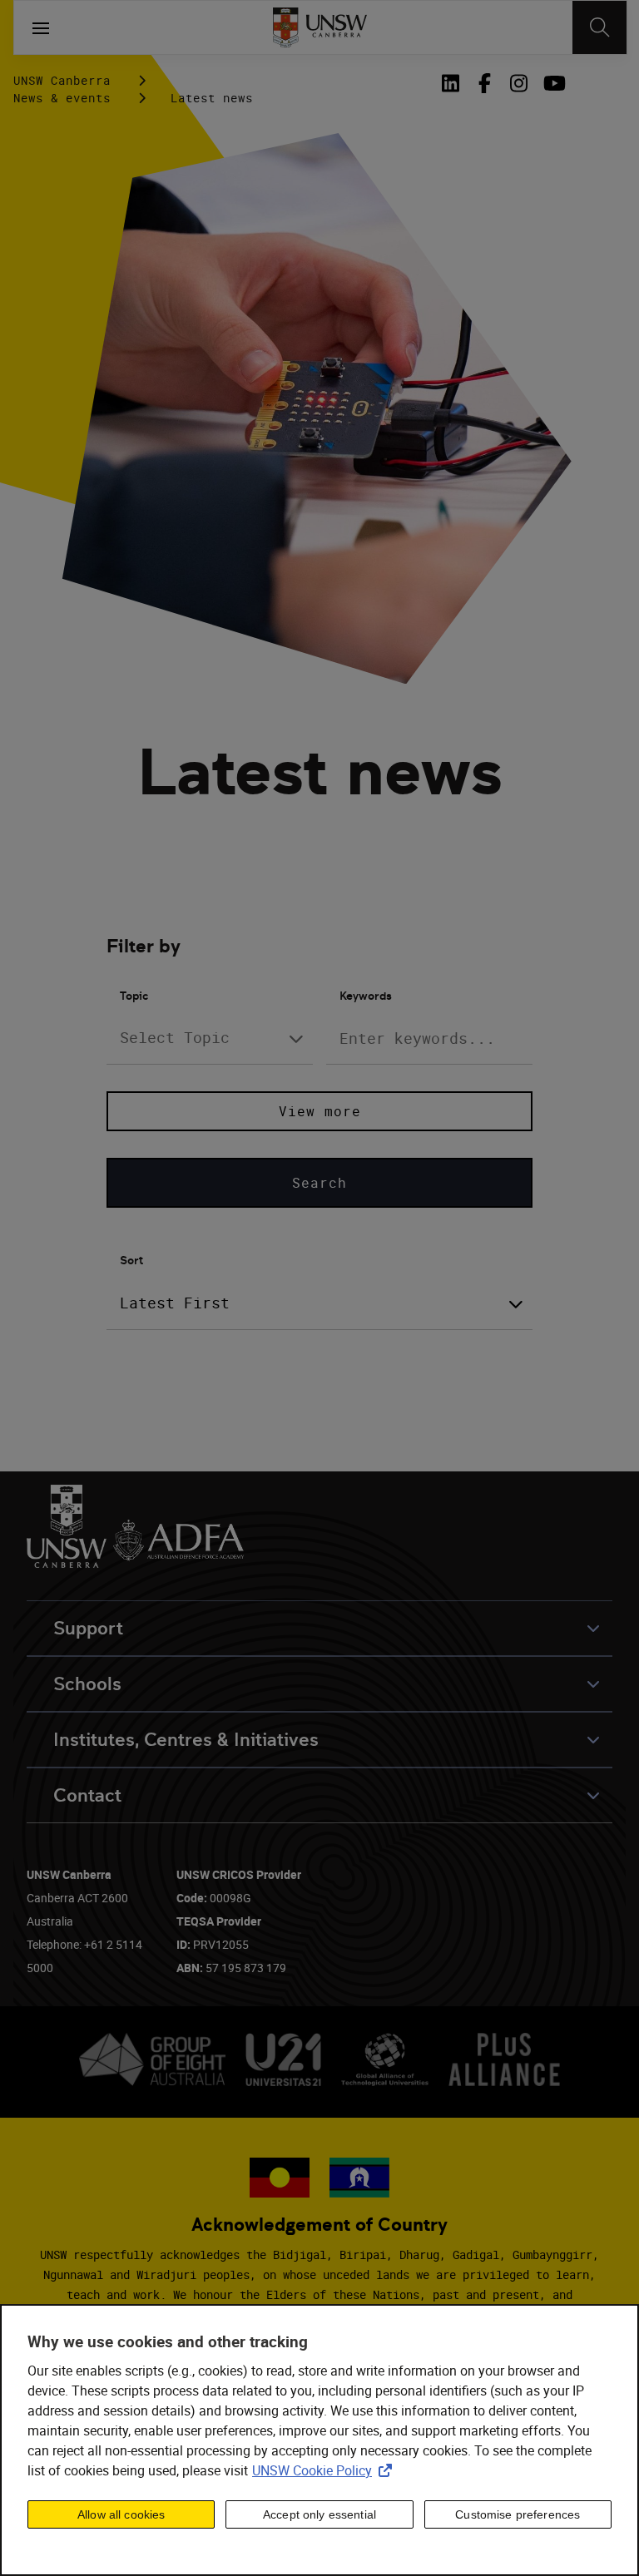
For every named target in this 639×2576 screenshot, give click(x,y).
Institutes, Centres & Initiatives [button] (186, 1740)
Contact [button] (87, 1795)
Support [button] (88, 1628)
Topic (134, 996)
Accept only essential (319, 2514)
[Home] (320, 27)
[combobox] (210, 1038)
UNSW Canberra (62, 80)
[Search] (599, 27)
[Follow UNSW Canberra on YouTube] (553, 83)
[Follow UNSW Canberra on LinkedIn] (453, 83)
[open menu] (41, 27)
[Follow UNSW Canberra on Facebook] (485, 83)
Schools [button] (87, 1684)
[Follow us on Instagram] (519, 83)
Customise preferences (518, 2514)
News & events (62, 98)
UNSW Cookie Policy (325, 2470)
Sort (131, 1260)
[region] (319, 2440)
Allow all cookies (121, 2514)
